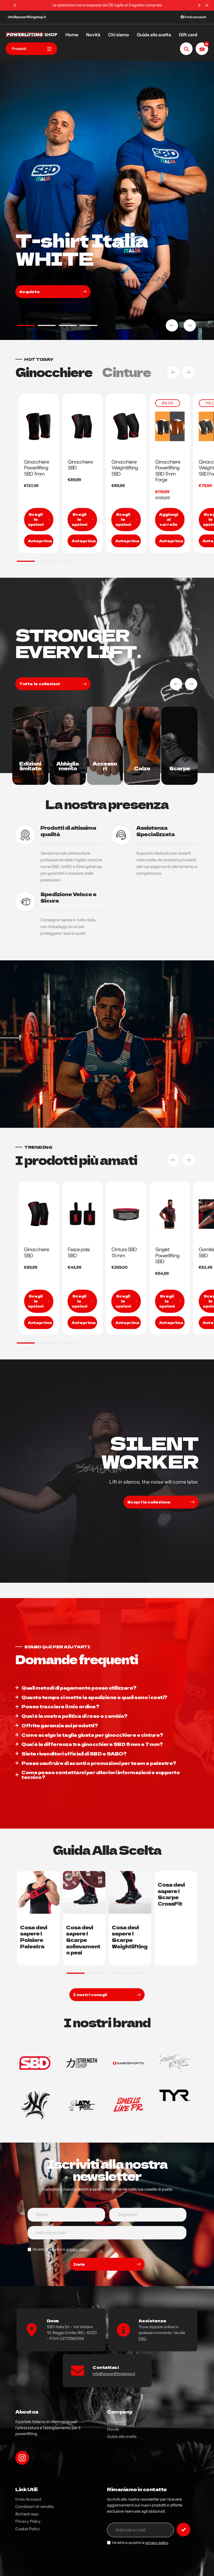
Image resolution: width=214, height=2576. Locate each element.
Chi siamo (116, 2422)
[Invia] (183, 2530)
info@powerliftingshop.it (27, 17)
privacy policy (77, 2249)
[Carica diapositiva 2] (47, 326)
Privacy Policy (28, 2521)
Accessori (105, 766)
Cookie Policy (28, 2529)
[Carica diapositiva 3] (68, 326)
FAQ (142, 2338)
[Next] (199, 5)
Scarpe (180, 768)
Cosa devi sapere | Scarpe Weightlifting (130, 1937)
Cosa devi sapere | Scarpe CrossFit (171, 1894)
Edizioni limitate (30, 766)
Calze (142, 768)
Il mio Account (28, 2499)
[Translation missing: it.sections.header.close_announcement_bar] (207, 5)
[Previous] (15, 5)
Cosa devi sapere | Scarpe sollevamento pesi (83, 1940)
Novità (113, 2429)
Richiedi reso (27, 2514)
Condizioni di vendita (35, 2507)
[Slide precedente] (172, 325)
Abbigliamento (68, 766)
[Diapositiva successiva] (190, 325)
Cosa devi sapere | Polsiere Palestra (34, 1937)
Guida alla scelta (122, 2436)
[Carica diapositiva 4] (88, 326)
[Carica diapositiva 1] (26, 326)
